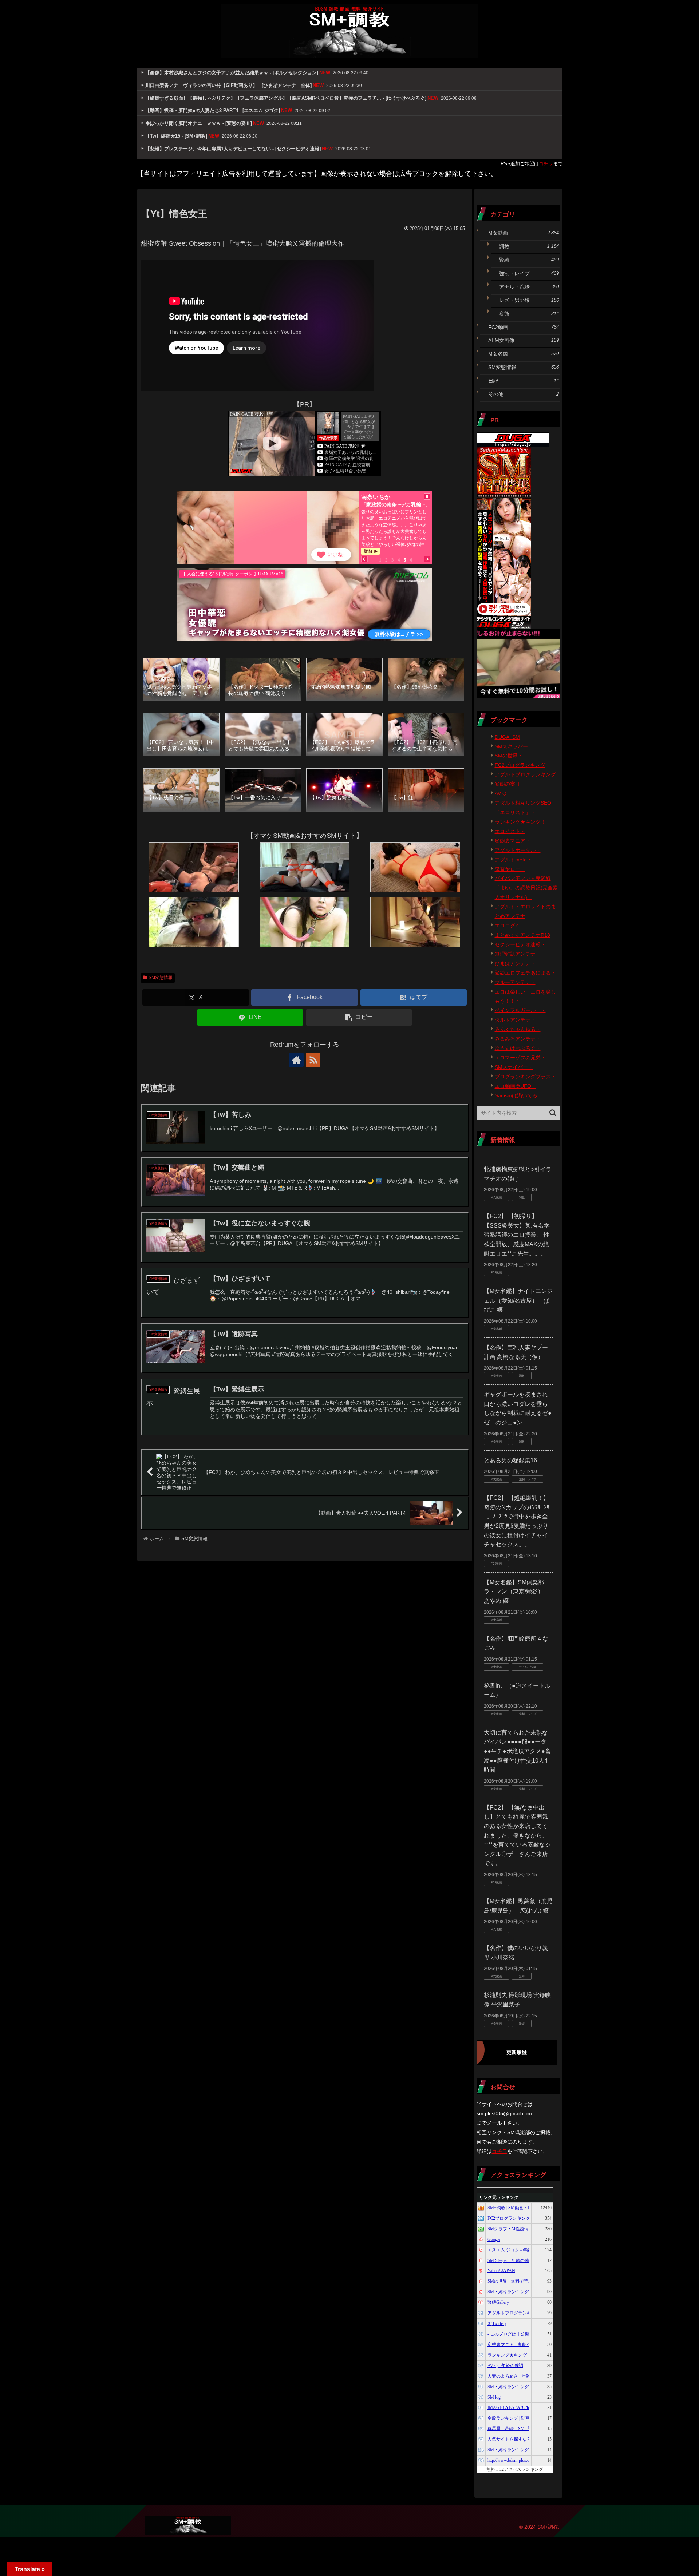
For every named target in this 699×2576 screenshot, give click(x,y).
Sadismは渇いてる (516, 1095)
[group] (181, 680)
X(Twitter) (497, 2323)
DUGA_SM (507, 737)
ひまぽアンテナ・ (515, 963)
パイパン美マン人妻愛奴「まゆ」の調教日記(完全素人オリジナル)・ (526, 888)
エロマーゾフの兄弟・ (520, 1058)
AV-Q (501, 793)
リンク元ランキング (499, 2197)
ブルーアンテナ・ (515, 982)
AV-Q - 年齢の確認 (505, 2366)
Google (494, 2239)
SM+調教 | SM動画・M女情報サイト (523, 2208)
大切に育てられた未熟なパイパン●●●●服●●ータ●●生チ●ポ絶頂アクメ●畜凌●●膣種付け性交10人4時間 (517, 1751)
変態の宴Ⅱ (508, 784)
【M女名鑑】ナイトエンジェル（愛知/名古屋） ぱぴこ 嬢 (518, 1300)
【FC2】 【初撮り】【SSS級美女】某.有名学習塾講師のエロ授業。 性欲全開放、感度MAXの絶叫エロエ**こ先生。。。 (517, 1235)
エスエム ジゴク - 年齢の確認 (516, 2250)
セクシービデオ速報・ (520, 944)
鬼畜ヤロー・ (510, 869)
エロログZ (507, 926)
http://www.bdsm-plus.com (511, 2460)
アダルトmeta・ (513, 860)
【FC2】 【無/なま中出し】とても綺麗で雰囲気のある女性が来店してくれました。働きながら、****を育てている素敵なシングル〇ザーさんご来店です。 (517, 1836)
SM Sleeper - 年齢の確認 (510, 2260)
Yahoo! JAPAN (501, 2271)
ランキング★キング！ (520, 822)
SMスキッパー (511, 746)
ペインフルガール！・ (520, 1010)
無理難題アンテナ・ (518, 954)
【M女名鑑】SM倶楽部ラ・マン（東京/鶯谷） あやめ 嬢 (517, 1592)
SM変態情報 (161, 978)
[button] (359, 1017)
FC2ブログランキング (520, 765)
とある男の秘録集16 (510, 1460)
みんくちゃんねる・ (518, 1029)
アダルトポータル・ (518, 850)
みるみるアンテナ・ (518, 1039)
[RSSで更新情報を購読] (313, 1060)
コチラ (546, 164)
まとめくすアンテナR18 (522, 935)
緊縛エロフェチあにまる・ (525, 973)
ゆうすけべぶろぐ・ (518, 1048)
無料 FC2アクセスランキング (515, 2469)
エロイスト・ (510, 831)
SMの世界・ (509, 756)
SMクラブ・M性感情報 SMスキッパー (525, 2229)
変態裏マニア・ (513, 841)
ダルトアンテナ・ (515, 1020)
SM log (494, 2397)
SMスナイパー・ (514, 1067)
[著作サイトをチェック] (296, 1060)
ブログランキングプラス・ (525, 1077)
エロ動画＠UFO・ (516, 1086)
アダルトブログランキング (525, 774)
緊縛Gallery (498, 2302)
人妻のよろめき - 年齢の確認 (516, 2376)
